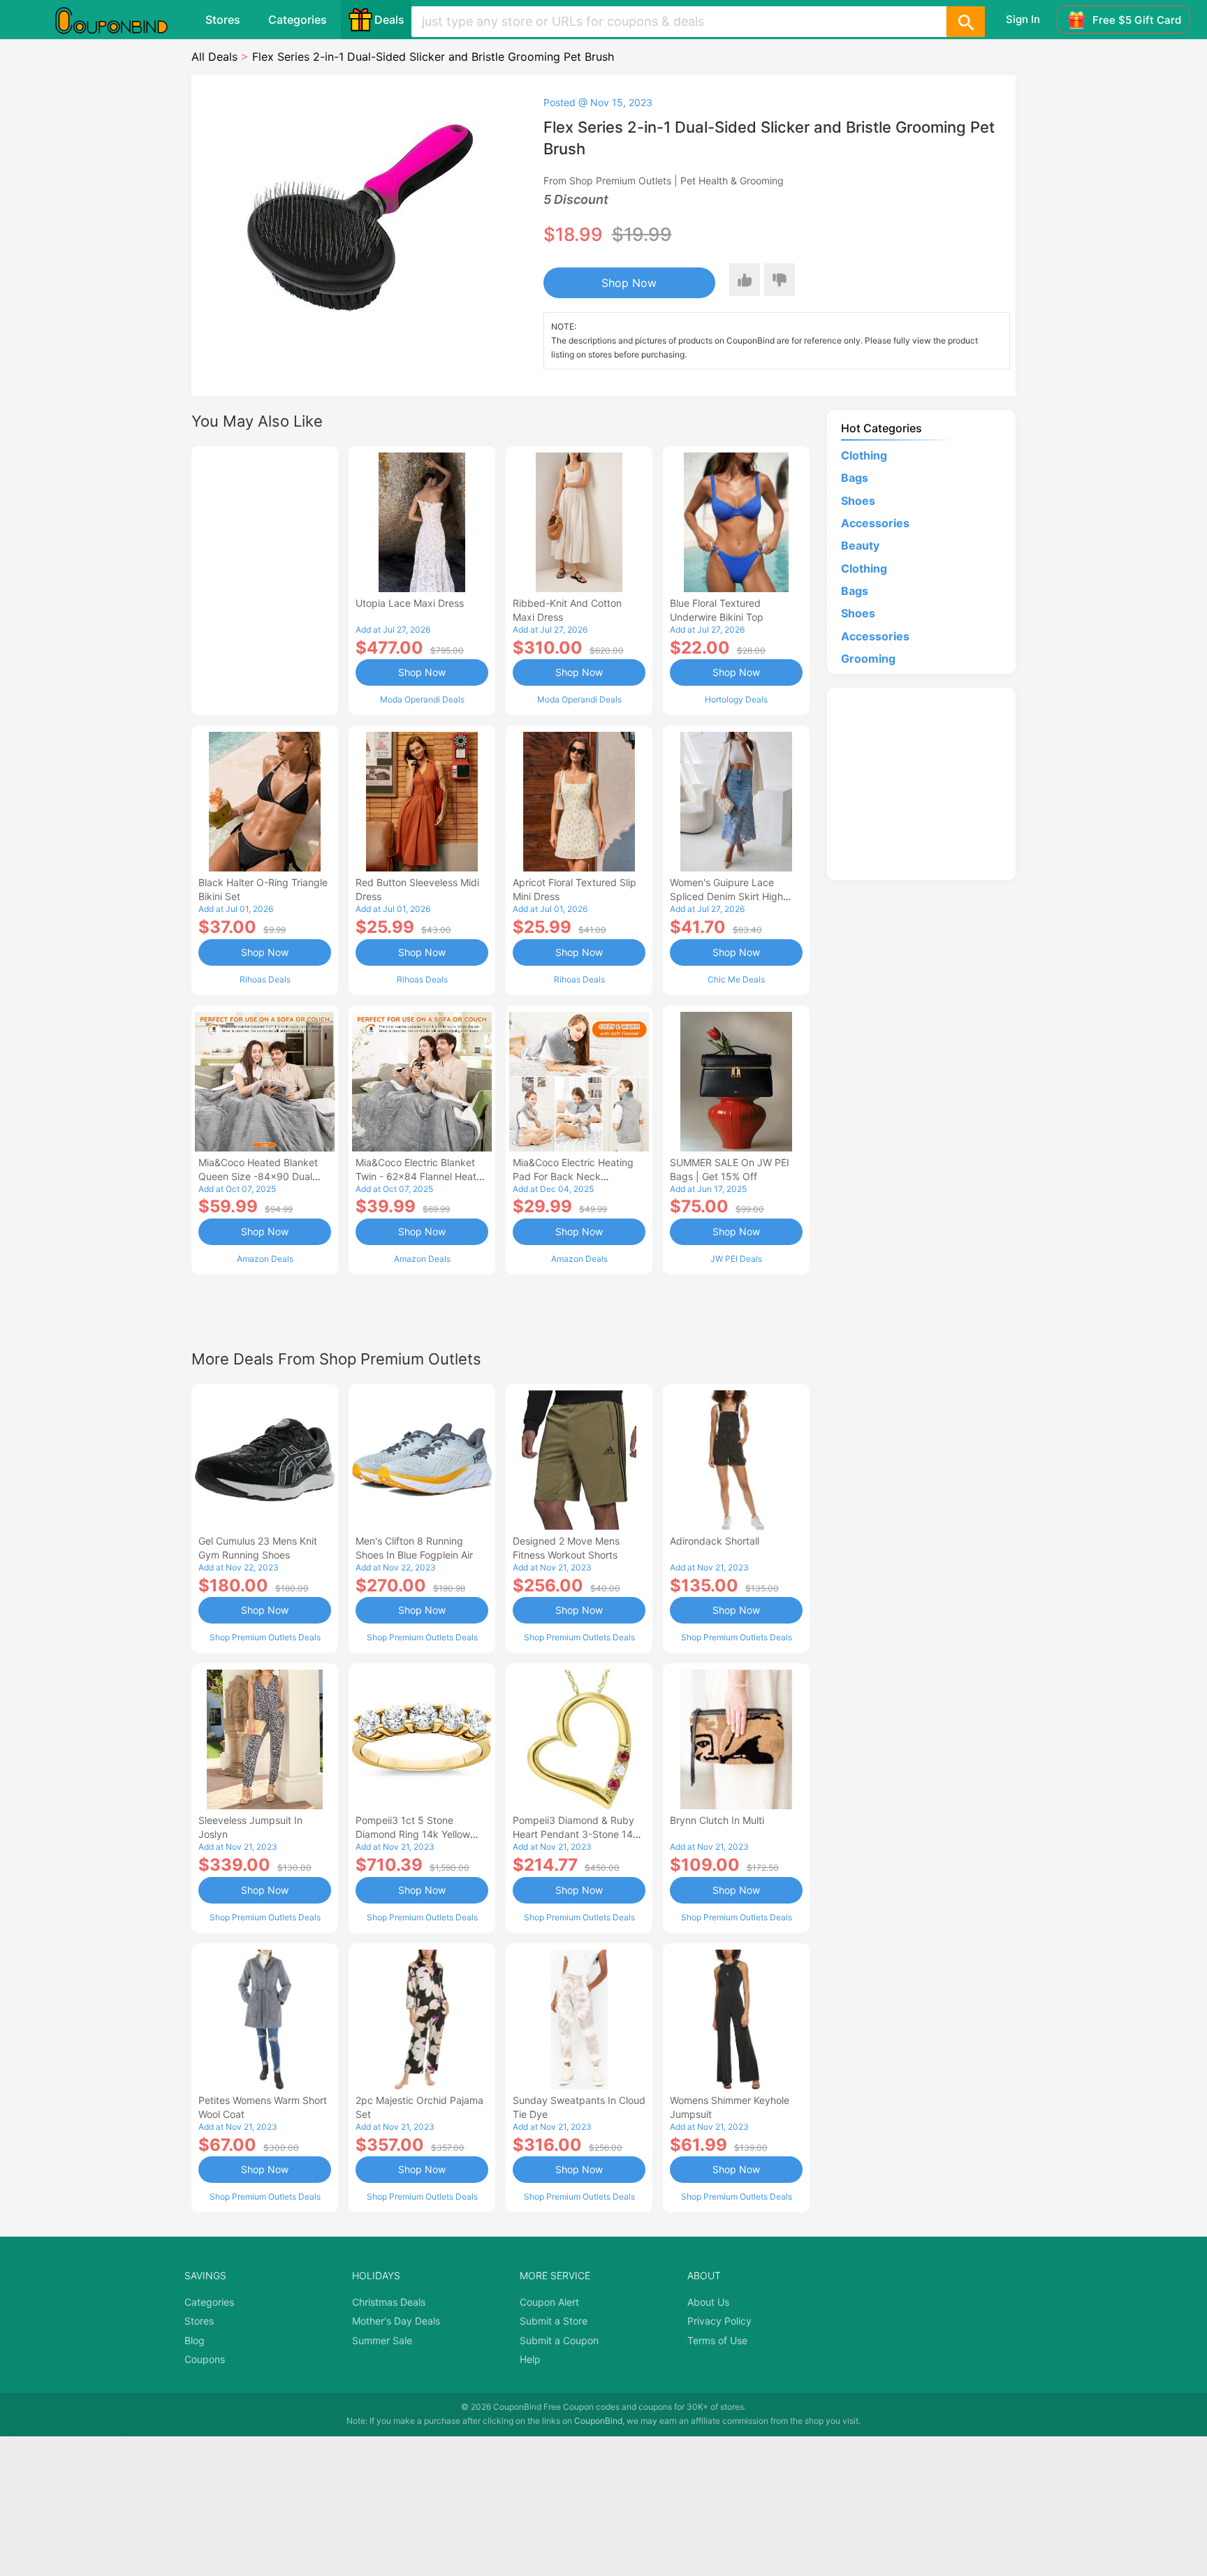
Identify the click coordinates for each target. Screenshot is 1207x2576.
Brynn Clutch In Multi (717, 1820)
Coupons (205, 2359)
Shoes (858, 501)
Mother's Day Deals (396, 2321)
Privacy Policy (719, 2321)
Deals (389, 20)
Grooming (868, 658)
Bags (855, 478)
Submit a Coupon (559, 2340)
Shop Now (629, 283)
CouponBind (598, 2421)
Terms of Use (717, 2340)
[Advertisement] (265, 579)
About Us (708, 2302)
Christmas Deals (389, 2302)
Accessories (875, 523)
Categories (298, 20)
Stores (223, 20)
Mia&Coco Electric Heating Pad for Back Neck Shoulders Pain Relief (573, 1176)
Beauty (860, 545)
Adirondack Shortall (715, 1541)
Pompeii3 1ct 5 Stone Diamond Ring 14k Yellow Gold (413, 1834)
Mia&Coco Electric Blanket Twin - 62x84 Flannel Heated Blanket (422, 1176)
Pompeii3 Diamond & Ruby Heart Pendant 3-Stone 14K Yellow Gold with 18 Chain (576, 1834)
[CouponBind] (122, 20)
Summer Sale (382, 2340)
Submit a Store (554, 2321)
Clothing (864, 455)
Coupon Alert (549, 2302)
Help (530, 2359)
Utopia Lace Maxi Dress (410, 603)
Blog (195, 2340)
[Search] (965, 22)
